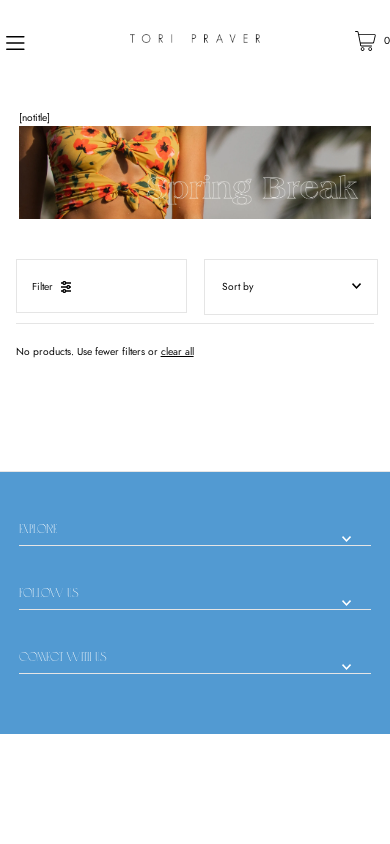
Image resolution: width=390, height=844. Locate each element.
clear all (177, 351)
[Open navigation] (43, 41)
